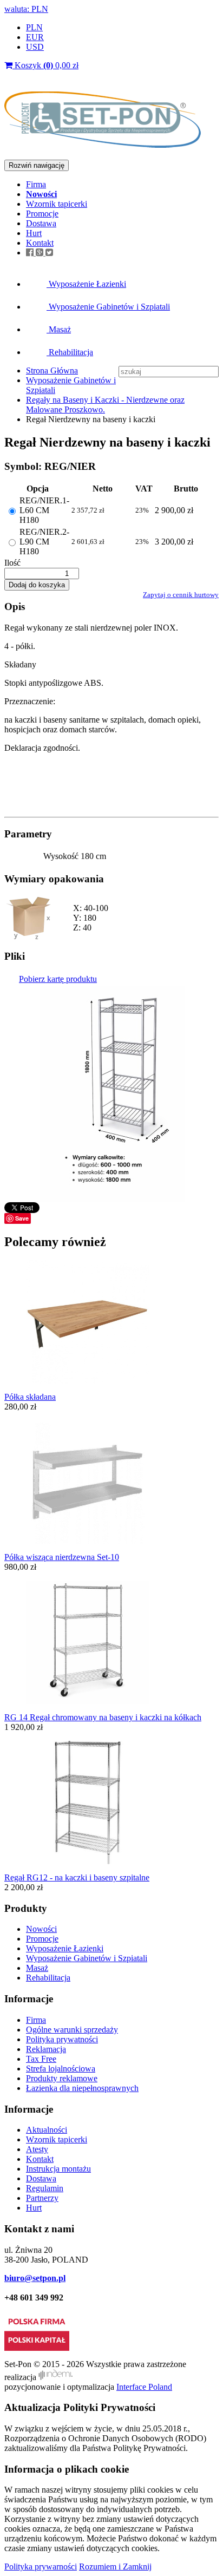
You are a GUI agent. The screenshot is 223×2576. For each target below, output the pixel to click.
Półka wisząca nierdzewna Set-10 (62, 1557)
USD (35, 47)
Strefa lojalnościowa (61, 2069)
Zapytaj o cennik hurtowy (181, 595)
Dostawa (41, 223)
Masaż (59, 329)
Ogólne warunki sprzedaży (72, 2030)
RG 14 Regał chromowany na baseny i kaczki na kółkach (103, 1717)
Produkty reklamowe (62, 2078)
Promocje (42, 214)
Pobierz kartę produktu (58, 979)
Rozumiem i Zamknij (115, 2567)
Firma (36, 184)
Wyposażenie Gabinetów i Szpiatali (108, 307)
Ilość (12, 563)
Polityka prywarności (41, 2567)
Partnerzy (42, 2198)
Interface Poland (144, 2387)
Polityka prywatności (62, 2039)
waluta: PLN (26, 9)
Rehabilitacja (70, 352)
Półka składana (30, 1397)
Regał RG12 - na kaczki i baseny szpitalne (77, 1877)
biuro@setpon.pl (35, 2278)
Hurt (34, 233)
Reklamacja (46, 2049)
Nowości (41, 1929)
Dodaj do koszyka (37, 585)
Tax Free (41, 2059)
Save (22, 1218)
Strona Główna (52, 371)
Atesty (37, 2149)
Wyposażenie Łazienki (86, 284)
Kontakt (40, 243)
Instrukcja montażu (58, 2169)
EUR (35, 37)
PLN (34, 27)
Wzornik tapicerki (57, 204)
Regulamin (45, 2188)
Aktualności (47, 2130)
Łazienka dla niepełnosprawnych (82, 2088)
